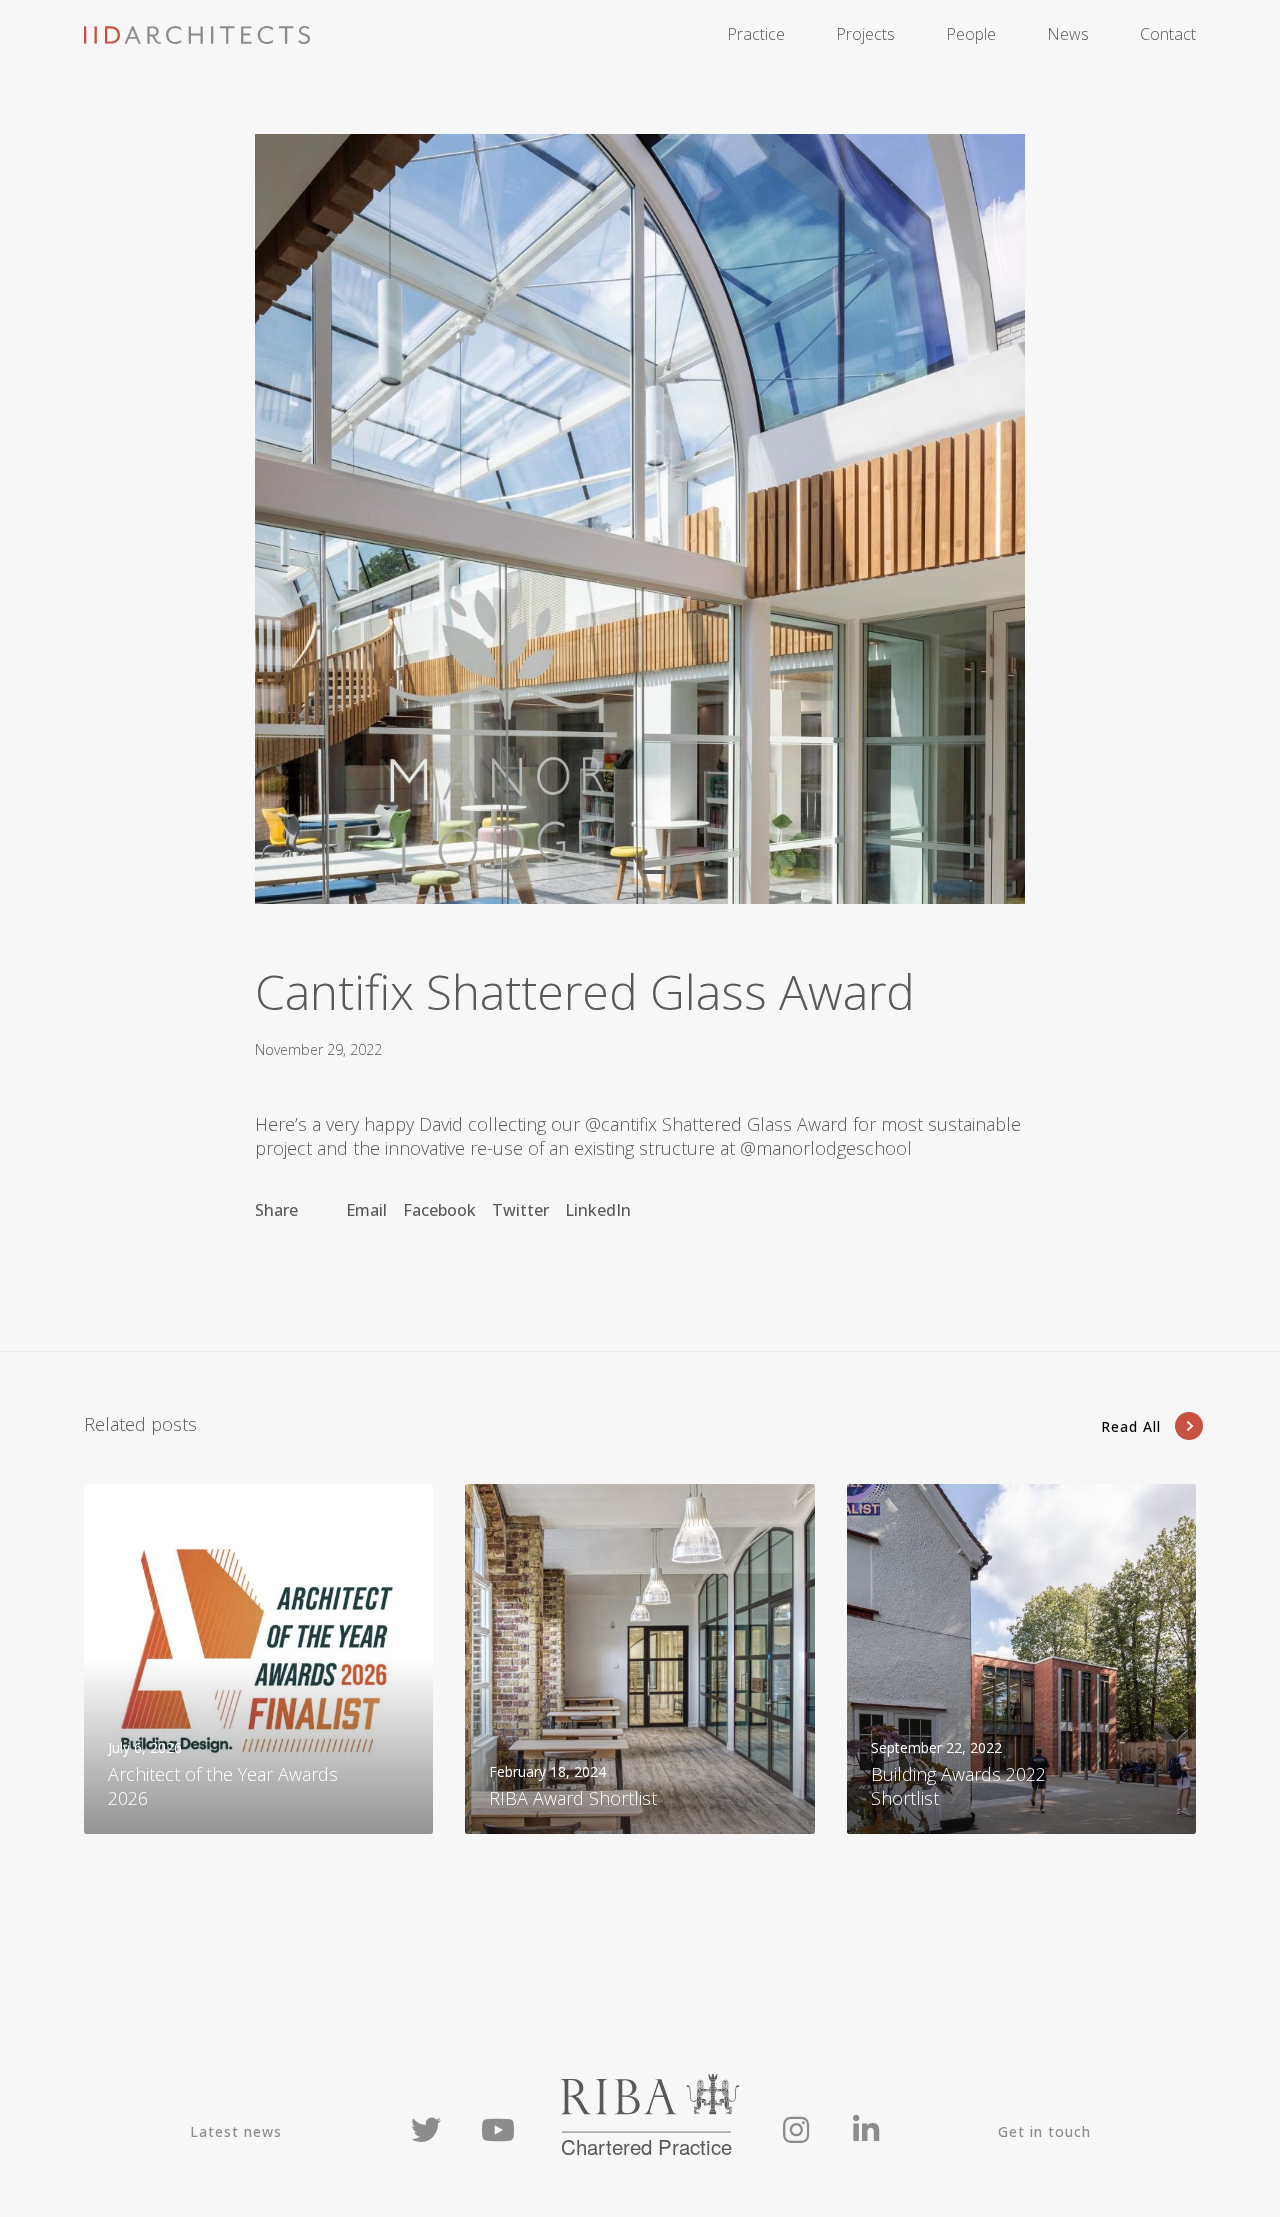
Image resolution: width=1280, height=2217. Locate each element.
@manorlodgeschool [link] (826, 1148)
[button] (626, 872)
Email (366, 1210)
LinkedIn (598, 1210)
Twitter (520, 1210)
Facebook (439, 1210)
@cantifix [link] (621, 1124)
